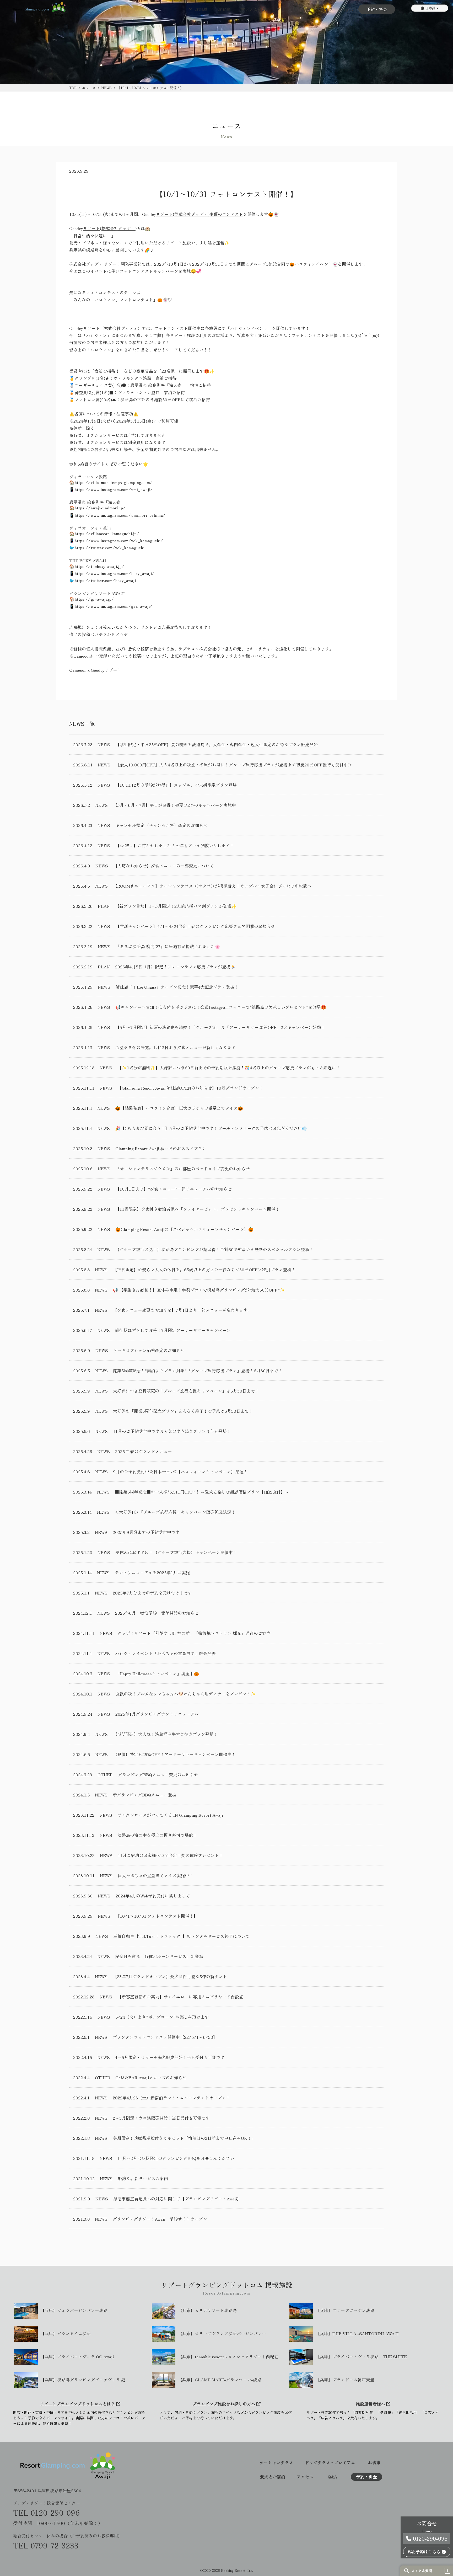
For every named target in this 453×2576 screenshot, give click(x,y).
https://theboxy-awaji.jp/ (99, 566)
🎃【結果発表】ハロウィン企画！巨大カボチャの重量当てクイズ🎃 (179, 1108)
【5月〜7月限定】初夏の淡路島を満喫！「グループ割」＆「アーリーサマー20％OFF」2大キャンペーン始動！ (220, 1027)
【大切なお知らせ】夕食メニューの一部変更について (164, 866)
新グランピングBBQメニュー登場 (144, 1795)
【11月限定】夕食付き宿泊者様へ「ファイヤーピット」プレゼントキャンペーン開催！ (197, 1209)
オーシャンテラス (276, 2463)
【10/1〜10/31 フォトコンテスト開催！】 (157, 1916)
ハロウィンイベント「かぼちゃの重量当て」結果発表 (165, 1653)
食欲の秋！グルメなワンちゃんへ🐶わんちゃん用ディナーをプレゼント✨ (186, 1694)
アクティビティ (291, 9)
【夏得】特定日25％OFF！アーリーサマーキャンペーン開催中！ (174, 1754)
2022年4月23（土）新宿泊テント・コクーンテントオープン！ (171, 2098)
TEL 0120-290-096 (46, 2513)
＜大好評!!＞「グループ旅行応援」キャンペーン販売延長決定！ (175, 1512)
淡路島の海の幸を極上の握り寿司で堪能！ (157, 1835)
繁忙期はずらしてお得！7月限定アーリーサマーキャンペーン (173, 1330)
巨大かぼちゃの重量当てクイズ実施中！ (155, 1875)
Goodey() (193, 214)
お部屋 (201, 9)
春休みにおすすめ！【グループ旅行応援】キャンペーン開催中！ (176, 1552)
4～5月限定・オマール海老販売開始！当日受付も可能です (170, 2057)
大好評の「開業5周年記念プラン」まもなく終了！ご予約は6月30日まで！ (183, 1411)
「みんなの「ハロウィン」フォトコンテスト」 (113, 300)
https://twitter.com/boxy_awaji (105, 580)
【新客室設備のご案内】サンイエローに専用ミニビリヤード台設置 (180, 1997)
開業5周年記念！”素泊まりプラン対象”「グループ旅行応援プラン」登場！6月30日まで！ (198, 1370)
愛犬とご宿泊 (254, 9)
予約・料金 (377, 9)
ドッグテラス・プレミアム (330, 2463)
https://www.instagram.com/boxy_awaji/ (114, 573)
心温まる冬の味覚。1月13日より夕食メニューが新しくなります (176, 1047)
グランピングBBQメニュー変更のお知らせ (158, 1774)
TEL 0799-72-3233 (46, 2545)
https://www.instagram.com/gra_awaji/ (113, 606)
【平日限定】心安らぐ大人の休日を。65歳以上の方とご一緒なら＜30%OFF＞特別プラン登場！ (204, 1270)
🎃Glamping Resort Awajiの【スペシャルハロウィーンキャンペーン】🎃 (184, 1229)
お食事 (224, 9)
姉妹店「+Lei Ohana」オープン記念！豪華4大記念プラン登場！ (177, 987)
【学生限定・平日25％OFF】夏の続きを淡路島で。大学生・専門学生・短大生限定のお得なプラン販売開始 (217, 744)
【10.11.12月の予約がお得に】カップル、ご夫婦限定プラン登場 (176, 785)
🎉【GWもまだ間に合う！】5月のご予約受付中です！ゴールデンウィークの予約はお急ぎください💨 (211, 1128)
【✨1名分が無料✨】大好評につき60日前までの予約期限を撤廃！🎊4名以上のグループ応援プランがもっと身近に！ (229, 1068)
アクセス (325, 9)
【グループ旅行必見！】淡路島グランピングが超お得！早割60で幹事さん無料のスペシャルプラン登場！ (214, 1249)
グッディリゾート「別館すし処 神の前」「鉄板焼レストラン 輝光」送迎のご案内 (194, 1633)
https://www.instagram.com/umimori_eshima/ (120, 515)
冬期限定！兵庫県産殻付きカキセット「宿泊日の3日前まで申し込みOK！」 (184, 2138)
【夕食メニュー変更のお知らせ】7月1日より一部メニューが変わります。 (182, 1310)
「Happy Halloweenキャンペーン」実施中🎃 (157, 1673)
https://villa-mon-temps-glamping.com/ (114, 482)
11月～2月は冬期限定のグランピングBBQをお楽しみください (176, 2158)
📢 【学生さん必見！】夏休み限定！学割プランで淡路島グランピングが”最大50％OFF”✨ (199, 1290)
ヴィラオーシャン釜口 (139, 392)
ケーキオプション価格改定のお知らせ (149, 1350)
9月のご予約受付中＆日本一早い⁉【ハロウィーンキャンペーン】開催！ (180, 1471)
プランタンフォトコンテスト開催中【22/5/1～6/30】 (165, 2037)
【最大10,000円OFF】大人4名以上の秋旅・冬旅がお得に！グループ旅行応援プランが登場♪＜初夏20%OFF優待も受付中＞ (234, 765)
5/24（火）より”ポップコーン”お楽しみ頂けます (162, 2017)
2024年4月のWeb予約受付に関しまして (153, 1896)
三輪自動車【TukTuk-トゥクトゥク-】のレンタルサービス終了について (181, 1936)
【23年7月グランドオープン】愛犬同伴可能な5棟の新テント (170, 1976)
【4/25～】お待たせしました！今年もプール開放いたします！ (175, 845)
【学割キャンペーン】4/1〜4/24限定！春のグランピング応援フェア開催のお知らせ (195, 926)
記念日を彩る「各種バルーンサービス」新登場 (159, 1956)
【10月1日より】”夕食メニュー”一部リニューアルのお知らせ (174, 1189)
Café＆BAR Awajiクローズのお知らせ (151, 2077)
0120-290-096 (429, 2538)
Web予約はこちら (425, 2552)
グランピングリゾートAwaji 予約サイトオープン (160, 2219)
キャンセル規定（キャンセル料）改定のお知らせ (161, 825)
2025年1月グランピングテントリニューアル (157, 1714)
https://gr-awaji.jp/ (94, 599)
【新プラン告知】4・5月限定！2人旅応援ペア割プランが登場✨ (176, 906)
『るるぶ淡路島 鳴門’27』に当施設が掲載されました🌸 (168, 946)
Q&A (348, 9)
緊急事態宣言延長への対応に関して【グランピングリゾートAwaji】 (177, 2199)
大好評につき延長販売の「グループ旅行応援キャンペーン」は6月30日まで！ (186, 1391)
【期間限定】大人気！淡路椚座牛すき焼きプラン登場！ (165, 1734)
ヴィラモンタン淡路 (132, 378)
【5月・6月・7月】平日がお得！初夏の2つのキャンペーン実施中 (174, 805)
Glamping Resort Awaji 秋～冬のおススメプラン (161, 1148)
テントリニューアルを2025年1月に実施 (152, 1572)
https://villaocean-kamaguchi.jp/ (107, 533)
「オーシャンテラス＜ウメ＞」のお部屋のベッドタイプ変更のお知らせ (183, 1169)
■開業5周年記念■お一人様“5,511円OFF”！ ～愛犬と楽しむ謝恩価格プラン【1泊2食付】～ (202, 1492)
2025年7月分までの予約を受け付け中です (152, 1593)
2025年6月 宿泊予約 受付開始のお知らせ (157, 1613)
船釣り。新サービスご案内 (143, 2178)
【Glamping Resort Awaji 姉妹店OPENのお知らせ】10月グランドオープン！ (190, 1088)
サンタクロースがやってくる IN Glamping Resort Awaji (170, 1815)
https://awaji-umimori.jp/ (100, 508)
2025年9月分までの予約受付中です (146, 1532)
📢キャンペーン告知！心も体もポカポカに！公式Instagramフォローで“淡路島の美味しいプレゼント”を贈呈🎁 (221, 1007)
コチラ (101, 634)
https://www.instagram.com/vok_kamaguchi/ (119, 540)
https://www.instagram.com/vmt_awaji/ (114, 489)
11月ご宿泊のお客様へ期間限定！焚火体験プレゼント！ (170, 1855)
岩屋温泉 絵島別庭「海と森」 (158, 385)
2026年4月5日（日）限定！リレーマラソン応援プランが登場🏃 (175, 967)
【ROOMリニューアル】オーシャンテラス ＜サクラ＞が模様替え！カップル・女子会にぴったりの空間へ (212, 886)
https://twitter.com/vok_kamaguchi (109, 547)
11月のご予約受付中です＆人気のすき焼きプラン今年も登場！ (172, 1431)
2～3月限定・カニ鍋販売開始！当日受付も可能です (161, 2118)
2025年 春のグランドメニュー (144, 1451)
